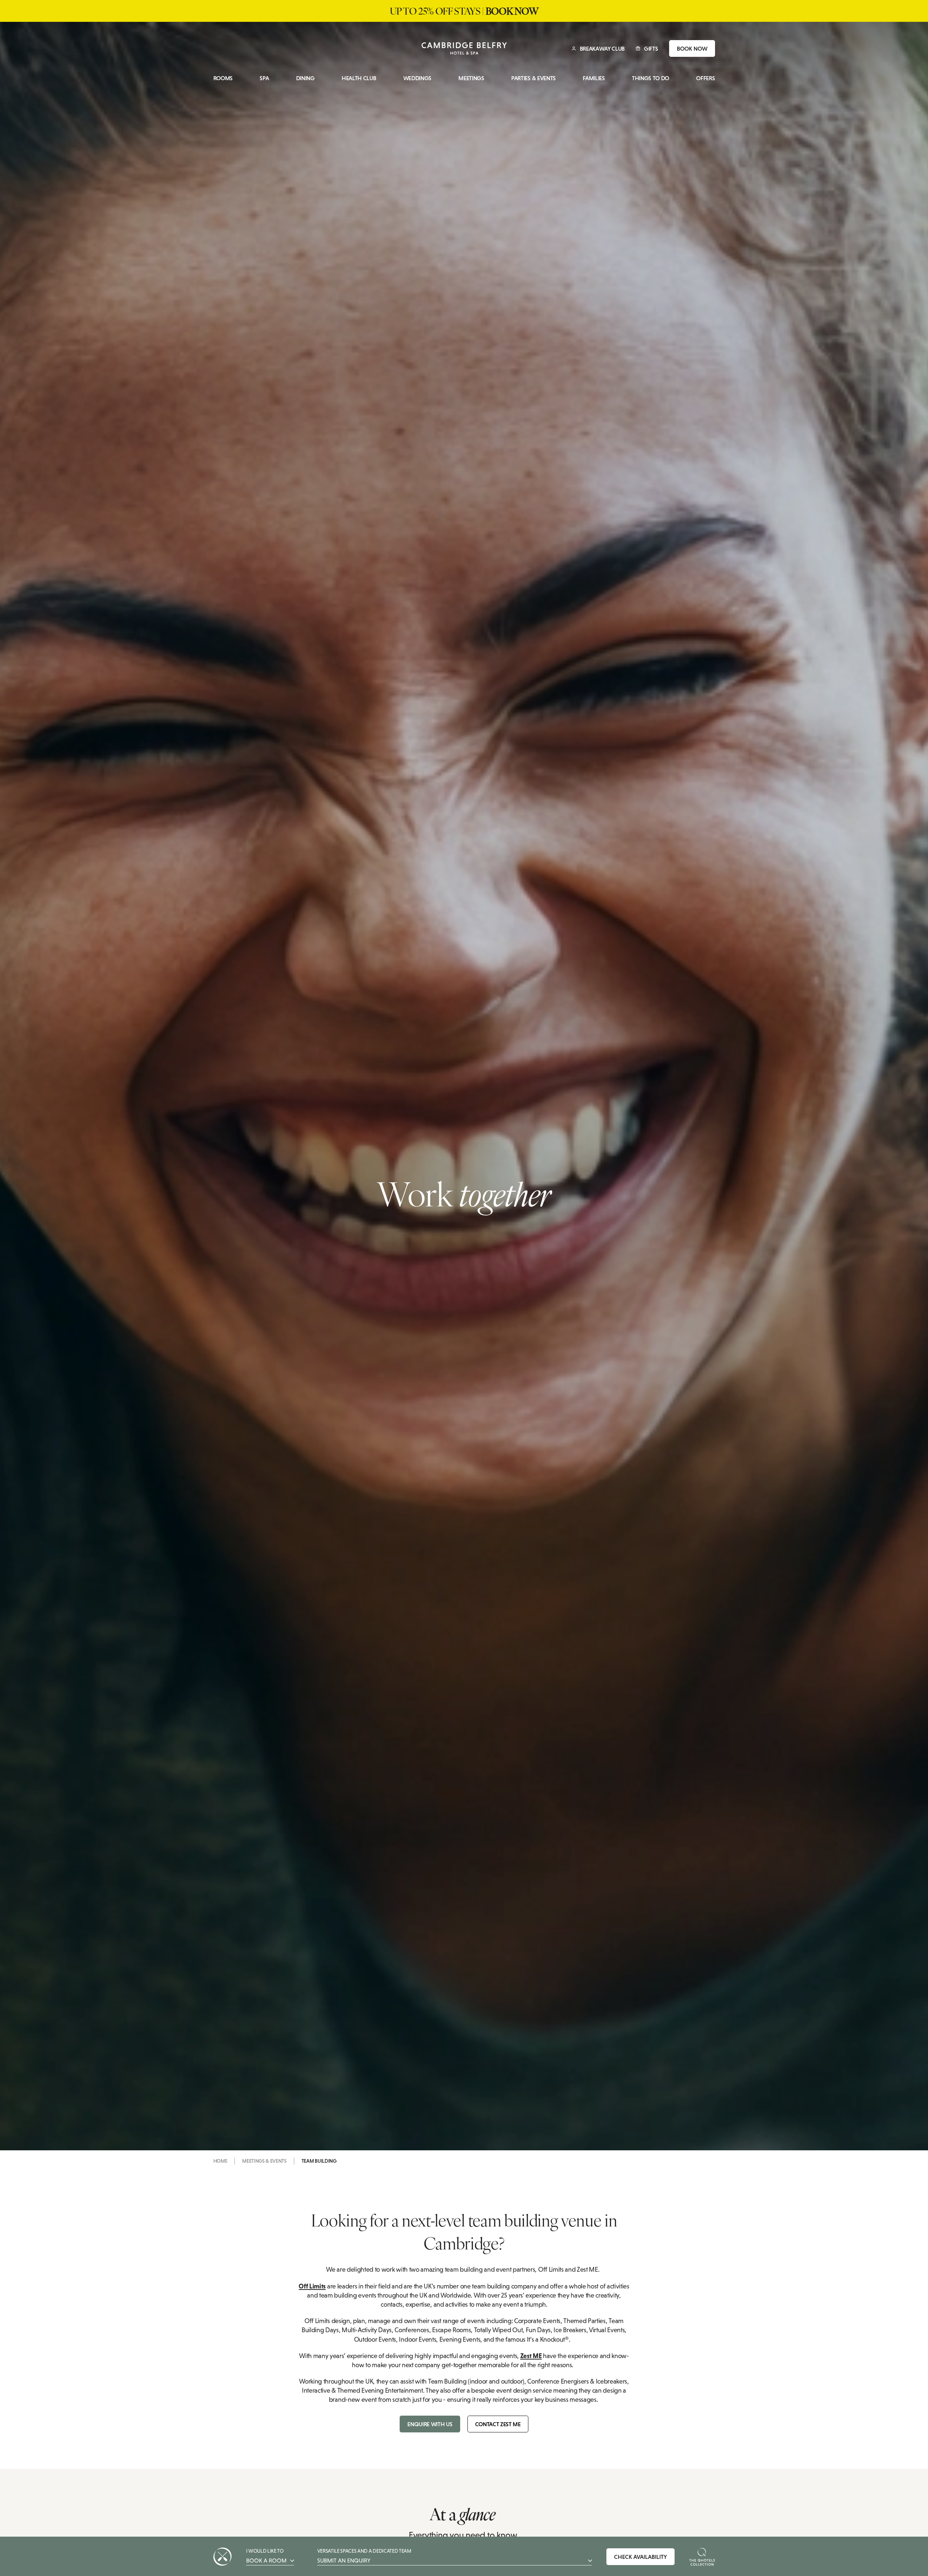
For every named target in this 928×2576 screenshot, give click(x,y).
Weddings (417, 78)
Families (594, 78)
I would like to (266, 2556)
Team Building (319, 2161)
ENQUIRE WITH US (430, 2424)
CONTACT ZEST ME (498, 2424)
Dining (305, 78)
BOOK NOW (692, 48)
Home (220, 2161)
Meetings (471, 78)
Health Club (359, 78)
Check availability (640, 2557)
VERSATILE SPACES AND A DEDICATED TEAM (364, 2556)
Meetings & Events (264, 2161)
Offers (705, 78)
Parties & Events (533, 78)
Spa (264, 78)
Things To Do (651, 78)
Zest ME (531, 2356)
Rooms (223, 78)
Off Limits (312, 2286)
